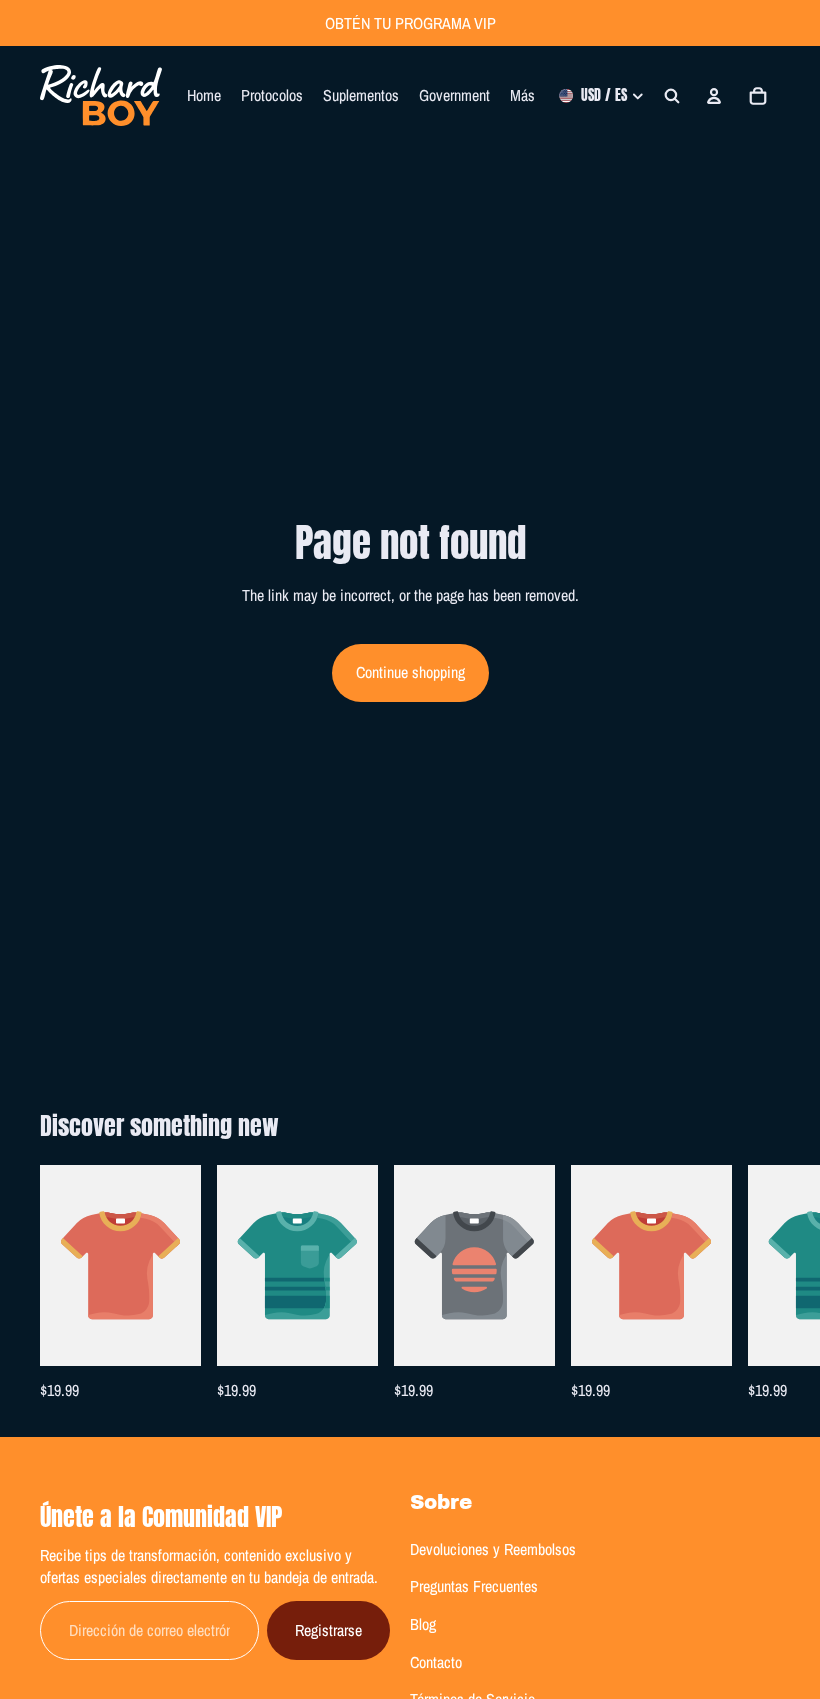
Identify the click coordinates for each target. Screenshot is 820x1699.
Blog (423, 1624)
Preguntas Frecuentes (474, 1586)
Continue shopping (410, 672)
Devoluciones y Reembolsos (493, 1549)
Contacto (436, 1662)
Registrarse (328, 1630)
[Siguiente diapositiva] (758, 1284)
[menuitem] (522, 96)
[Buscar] (672, 96)
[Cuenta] (714, 96)
